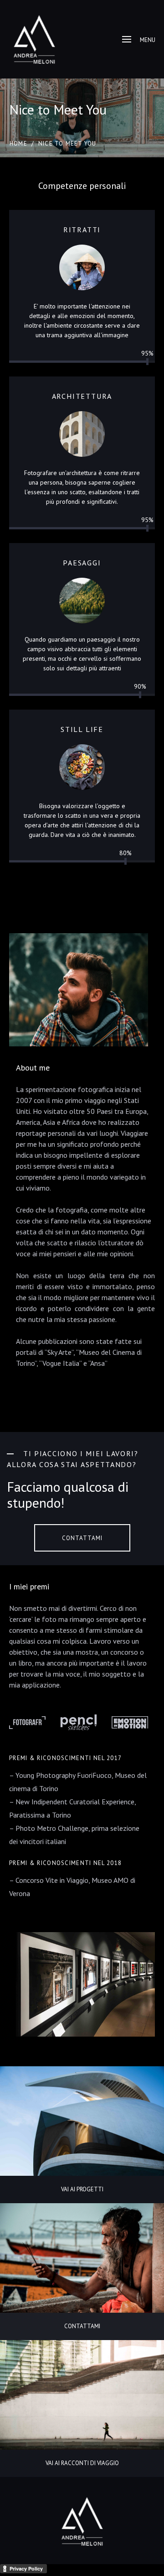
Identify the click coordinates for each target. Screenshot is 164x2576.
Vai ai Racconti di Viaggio (82, 2463)
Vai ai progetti (82, 2189)
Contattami (82, 1538)
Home (18, 144)
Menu (148, 40)
